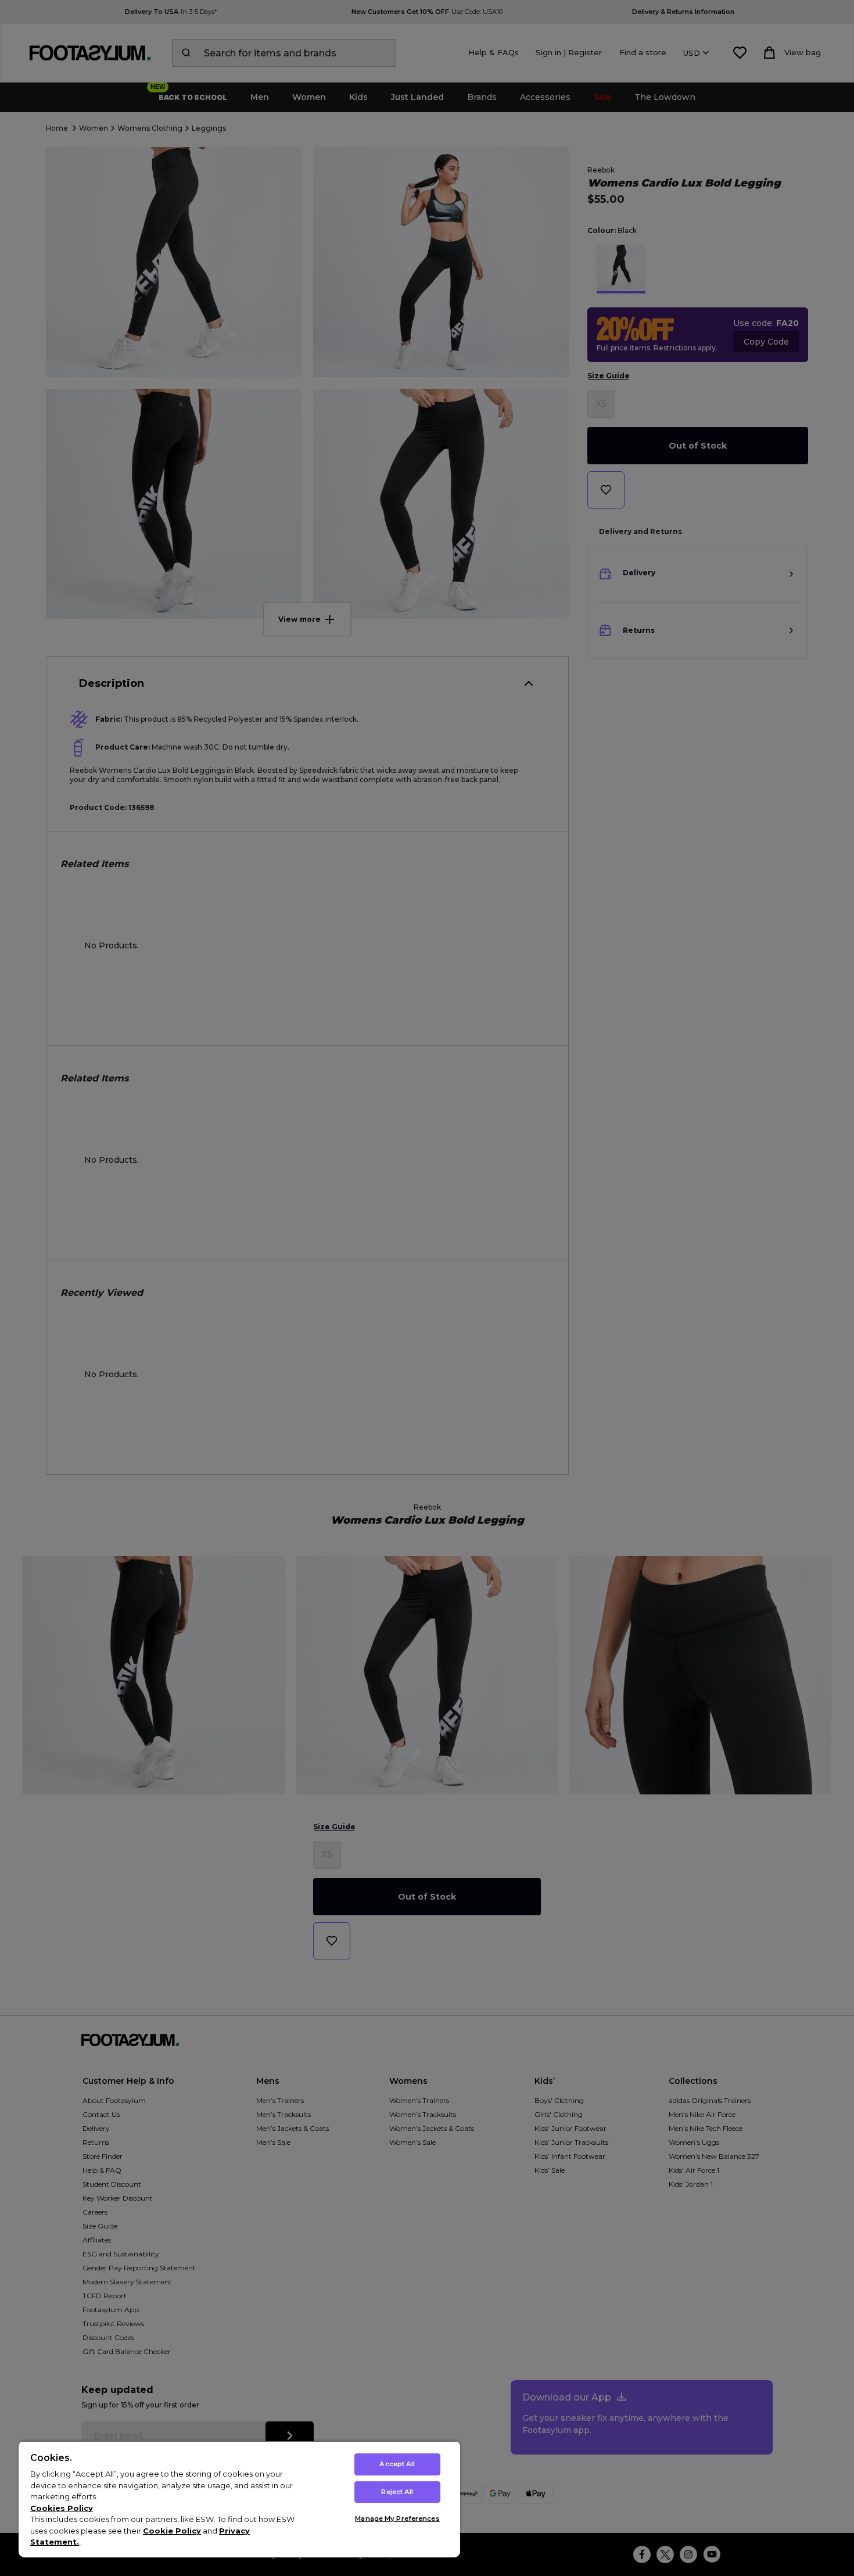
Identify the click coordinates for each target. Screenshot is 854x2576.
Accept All (397, 2464)
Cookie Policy (172, 2531)
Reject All (397, 2492)
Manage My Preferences (397, 2518)
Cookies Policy (62, 2508)
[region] (239, 2499)
